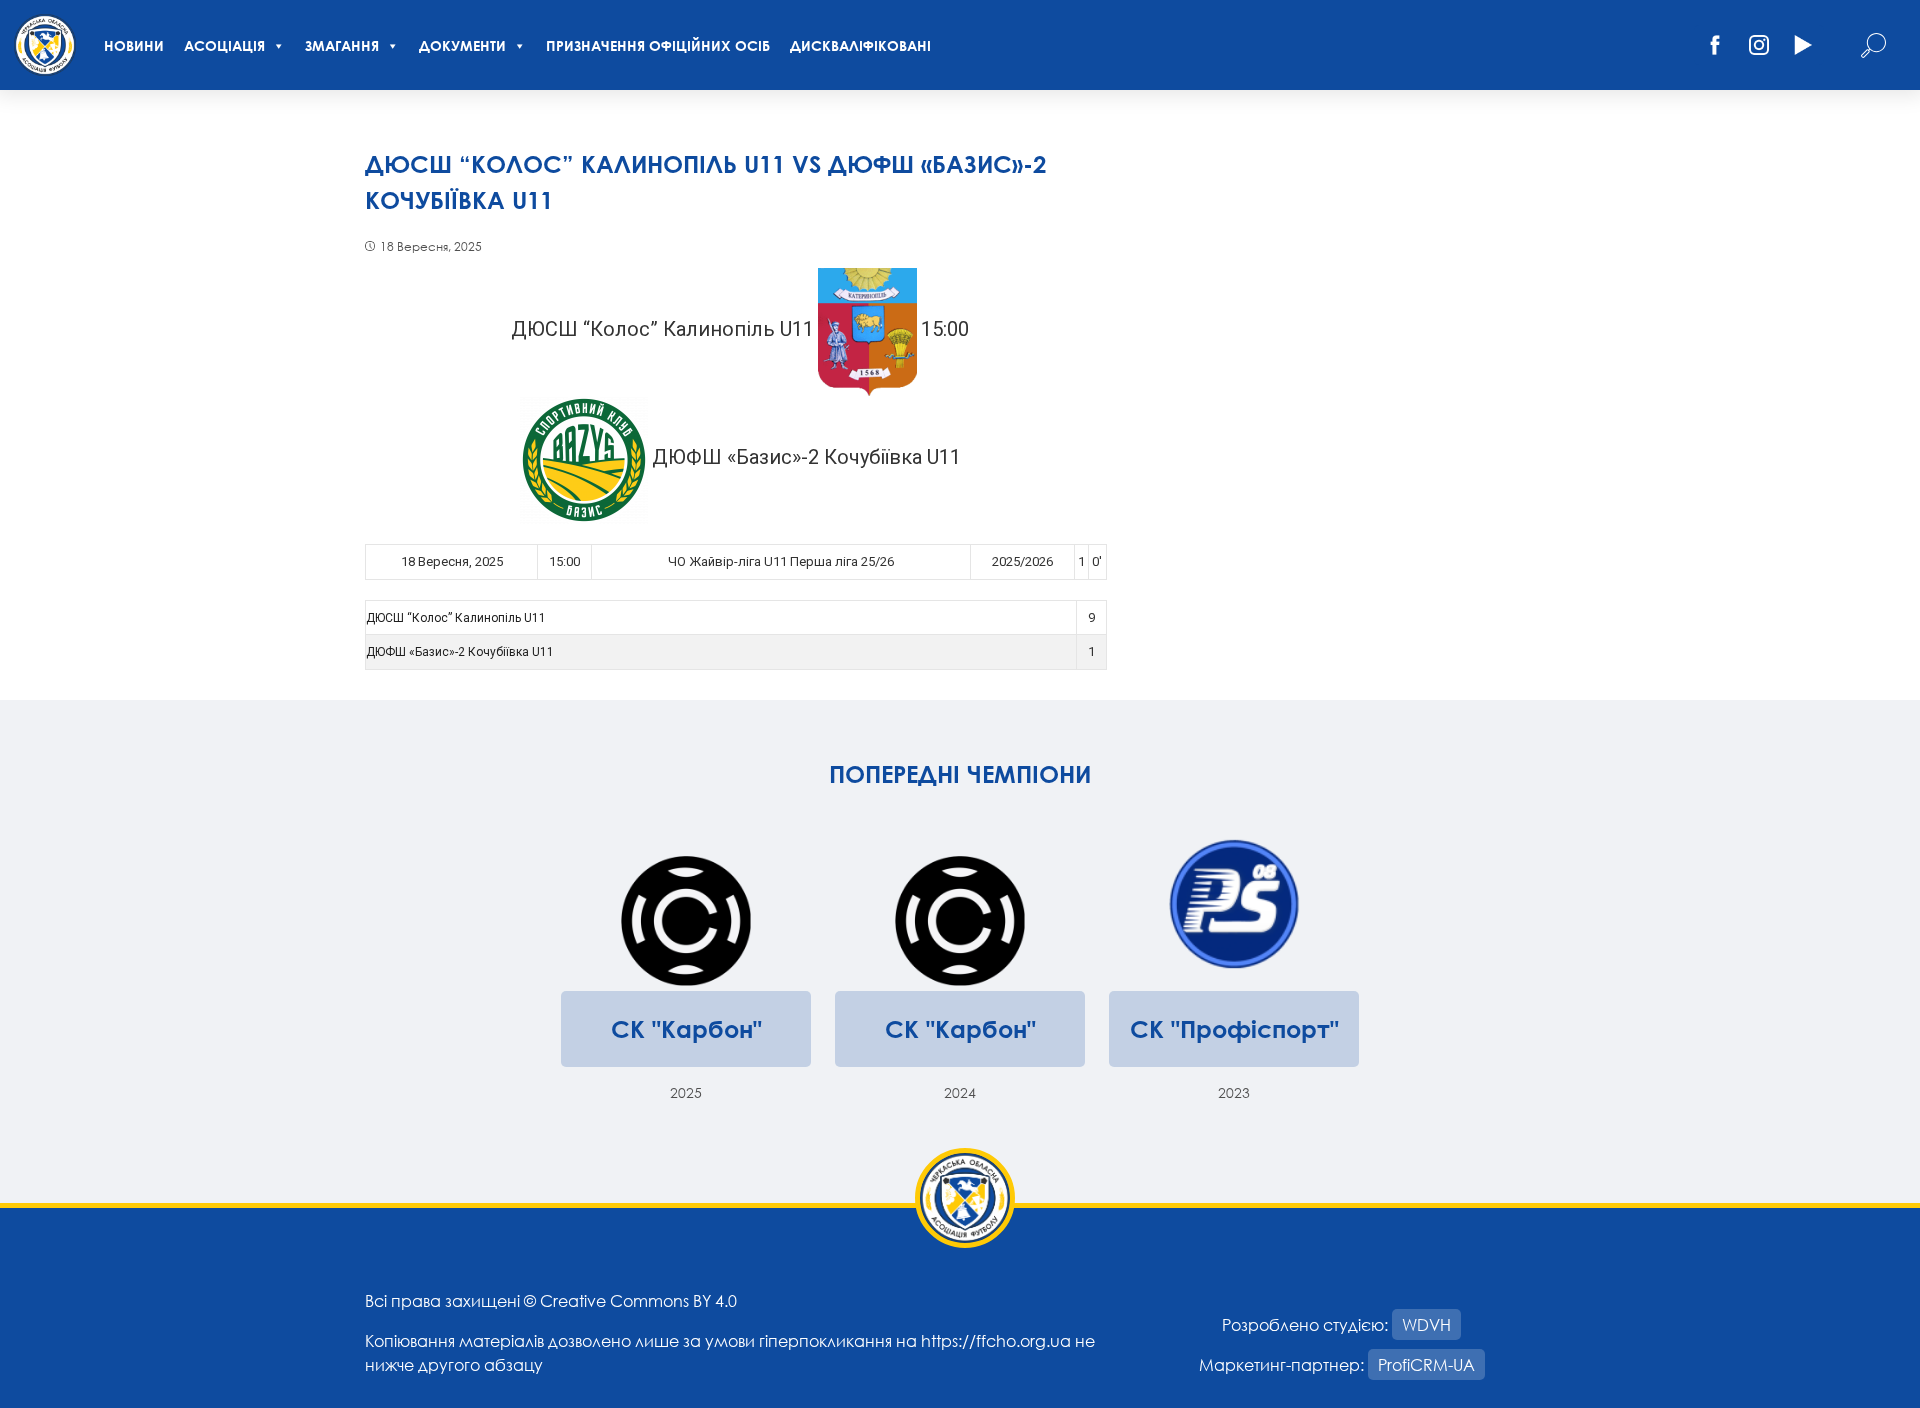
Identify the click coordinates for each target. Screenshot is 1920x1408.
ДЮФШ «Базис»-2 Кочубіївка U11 (460, 652)
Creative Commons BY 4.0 (638, 1300)
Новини (134, 45)
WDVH (1426, 1324)
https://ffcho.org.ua (996, 1340)
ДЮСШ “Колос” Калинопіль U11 (456, 618)
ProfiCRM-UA (1426, 1364)
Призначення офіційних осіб (658, 45)
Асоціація (224, 45)
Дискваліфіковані (860, 45)
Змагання (342, 45)
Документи (462, 45)
